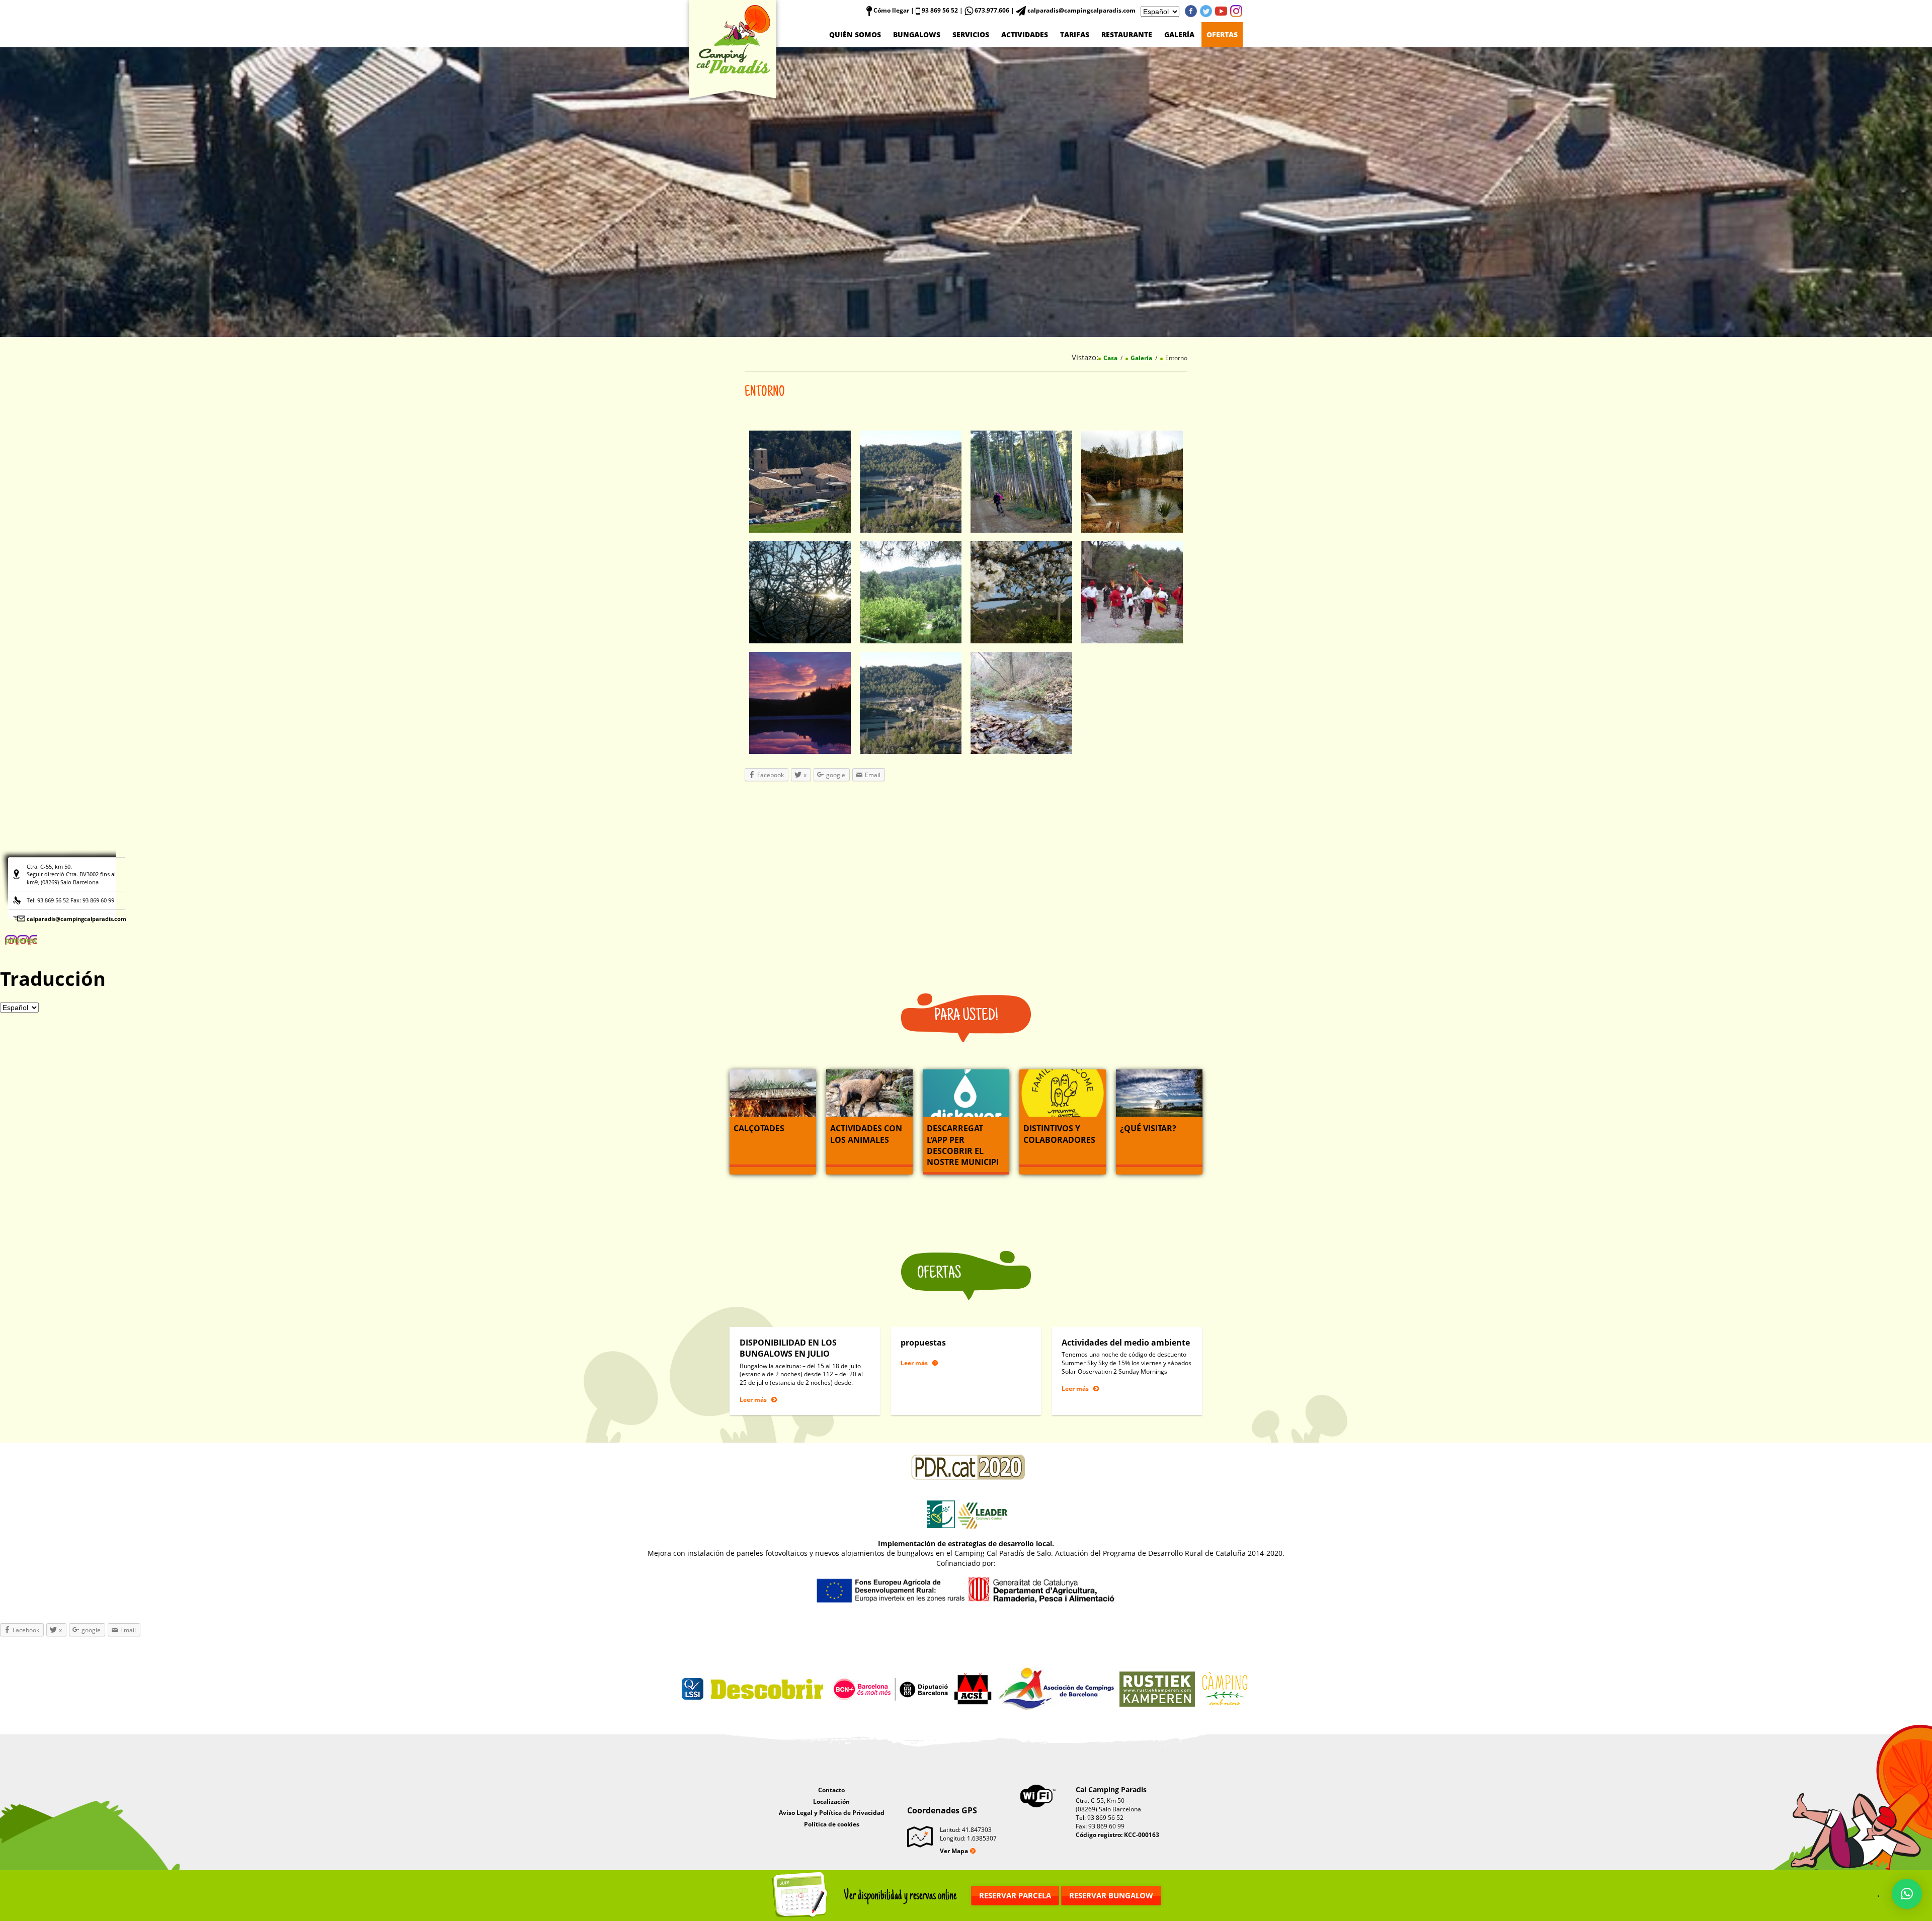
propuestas (923, 1343)
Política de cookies (832, 1824)
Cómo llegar (891, 10)
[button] (1907, 1894)
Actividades (1025, 34)
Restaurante (1127, 34)
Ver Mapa (954, 1851)
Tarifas (1075, 34)
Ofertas (1222, 34)
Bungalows (917, 34)
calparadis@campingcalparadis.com (76, 919)
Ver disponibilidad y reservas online (900, 1896)
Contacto (831, 1790)
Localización (831, 1802)
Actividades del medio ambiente (1126, 1343)
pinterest (1236, 11)
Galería (1179, 34)
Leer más (753, 1400)
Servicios (971, 34)
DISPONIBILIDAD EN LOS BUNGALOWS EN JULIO (788, 1348)
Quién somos (855, 34)
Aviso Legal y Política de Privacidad (832, 1813)
